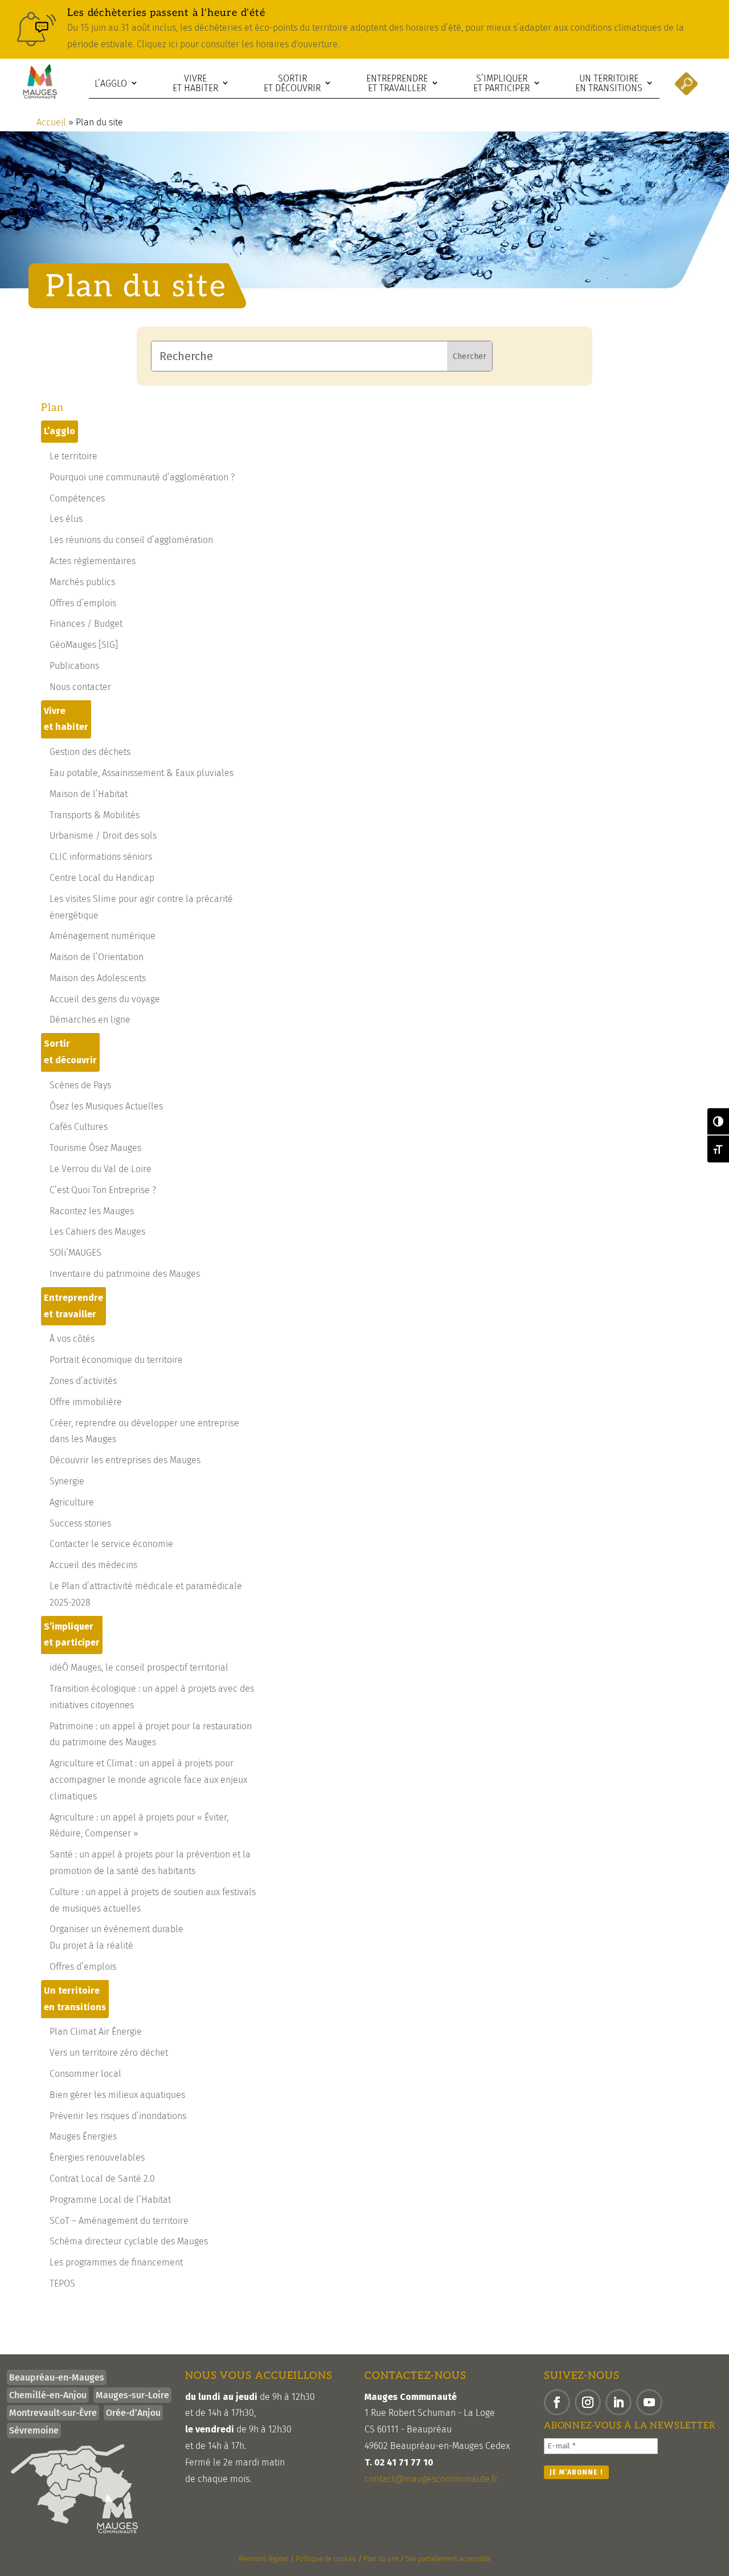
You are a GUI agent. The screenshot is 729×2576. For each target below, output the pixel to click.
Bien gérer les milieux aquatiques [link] (117, 2095)
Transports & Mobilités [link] (95, 815)
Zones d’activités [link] (83, 1381)
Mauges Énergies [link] (83, 2136)
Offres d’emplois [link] (83, 603)
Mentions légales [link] (264, 2559)
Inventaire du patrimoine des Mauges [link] (125, 1274)
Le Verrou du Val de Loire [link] (101, 1169)
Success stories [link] (80, 1523)
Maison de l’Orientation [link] (97, 957)
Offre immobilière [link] (86, 1402)
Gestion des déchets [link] (90, 752)
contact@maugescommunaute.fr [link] (431, 2479)
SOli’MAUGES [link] (75, 1253)
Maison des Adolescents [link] (98, 978)
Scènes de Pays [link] (80, 1085)
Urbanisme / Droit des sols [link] (103, 836)
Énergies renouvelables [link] (97, 2157)
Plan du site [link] (381, 2559)
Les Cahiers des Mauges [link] (97, 1232)
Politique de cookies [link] (326, 2559)
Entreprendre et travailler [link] (397, 83)
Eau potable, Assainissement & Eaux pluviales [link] (142, 773)
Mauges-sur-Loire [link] (132, 2395)
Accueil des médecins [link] (93, 1565)
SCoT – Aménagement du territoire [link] (119, 2221)
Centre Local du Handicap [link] (102, 878)
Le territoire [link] (73, 456)
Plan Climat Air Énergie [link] (96, 2032)
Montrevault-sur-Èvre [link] (53, 2413)
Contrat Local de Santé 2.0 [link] (102, 2179)
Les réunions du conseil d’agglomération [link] (131, 540)
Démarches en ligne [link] (90, 1020)
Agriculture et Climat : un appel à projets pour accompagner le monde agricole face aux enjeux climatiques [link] (148, 1780)
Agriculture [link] (72, 1502)
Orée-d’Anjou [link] (133, 2413)
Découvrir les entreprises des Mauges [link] (125, 1460)
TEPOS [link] (62, 2283)
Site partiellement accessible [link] (448, 2559)
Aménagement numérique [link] (103, 936)
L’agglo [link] (111, 83)
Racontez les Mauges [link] (92, 1211)
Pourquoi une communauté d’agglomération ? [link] (142, 477)
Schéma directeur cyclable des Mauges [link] (129, 2241)
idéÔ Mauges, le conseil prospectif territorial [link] (139, 1667)
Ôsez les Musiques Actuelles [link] (106, 1106)
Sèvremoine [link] (34, 2430)
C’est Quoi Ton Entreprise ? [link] (103, 1190)
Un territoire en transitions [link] (609, 83)
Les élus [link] (66, 519)
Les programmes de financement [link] (116, 2262)
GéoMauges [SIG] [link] (84, 645)
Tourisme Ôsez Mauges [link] (95, 1148)
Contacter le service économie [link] (111, 1544)
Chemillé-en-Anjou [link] (48, 2395)
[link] (364, 29)
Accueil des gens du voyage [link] (105, 999)
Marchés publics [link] (82, 582)
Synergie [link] (67, 1481)
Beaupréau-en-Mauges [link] (57, 2377)
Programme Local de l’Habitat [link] (110, 2200)
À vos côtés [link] (72, 1339)
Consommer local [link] (85, 2074)
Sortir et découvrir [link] (292, 83)
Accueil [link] (51, 122)
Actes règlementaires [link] (93, 561)
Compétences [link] (77, 498)
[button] (557, 2402)
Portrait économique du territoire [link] (116, 1360)
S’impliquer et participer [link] (501, 83)
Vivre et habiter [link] (195, 83)
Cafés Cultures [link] (79, 1127)
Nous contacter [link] (80, 687)
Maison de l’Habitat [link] (89, 794)
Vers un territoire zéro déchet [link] (109, 2053)
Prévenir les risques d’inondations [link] (118, 2116)
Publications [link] (74, 666)
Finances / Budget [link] (86, 624)
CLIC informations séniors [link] (101, 857)
